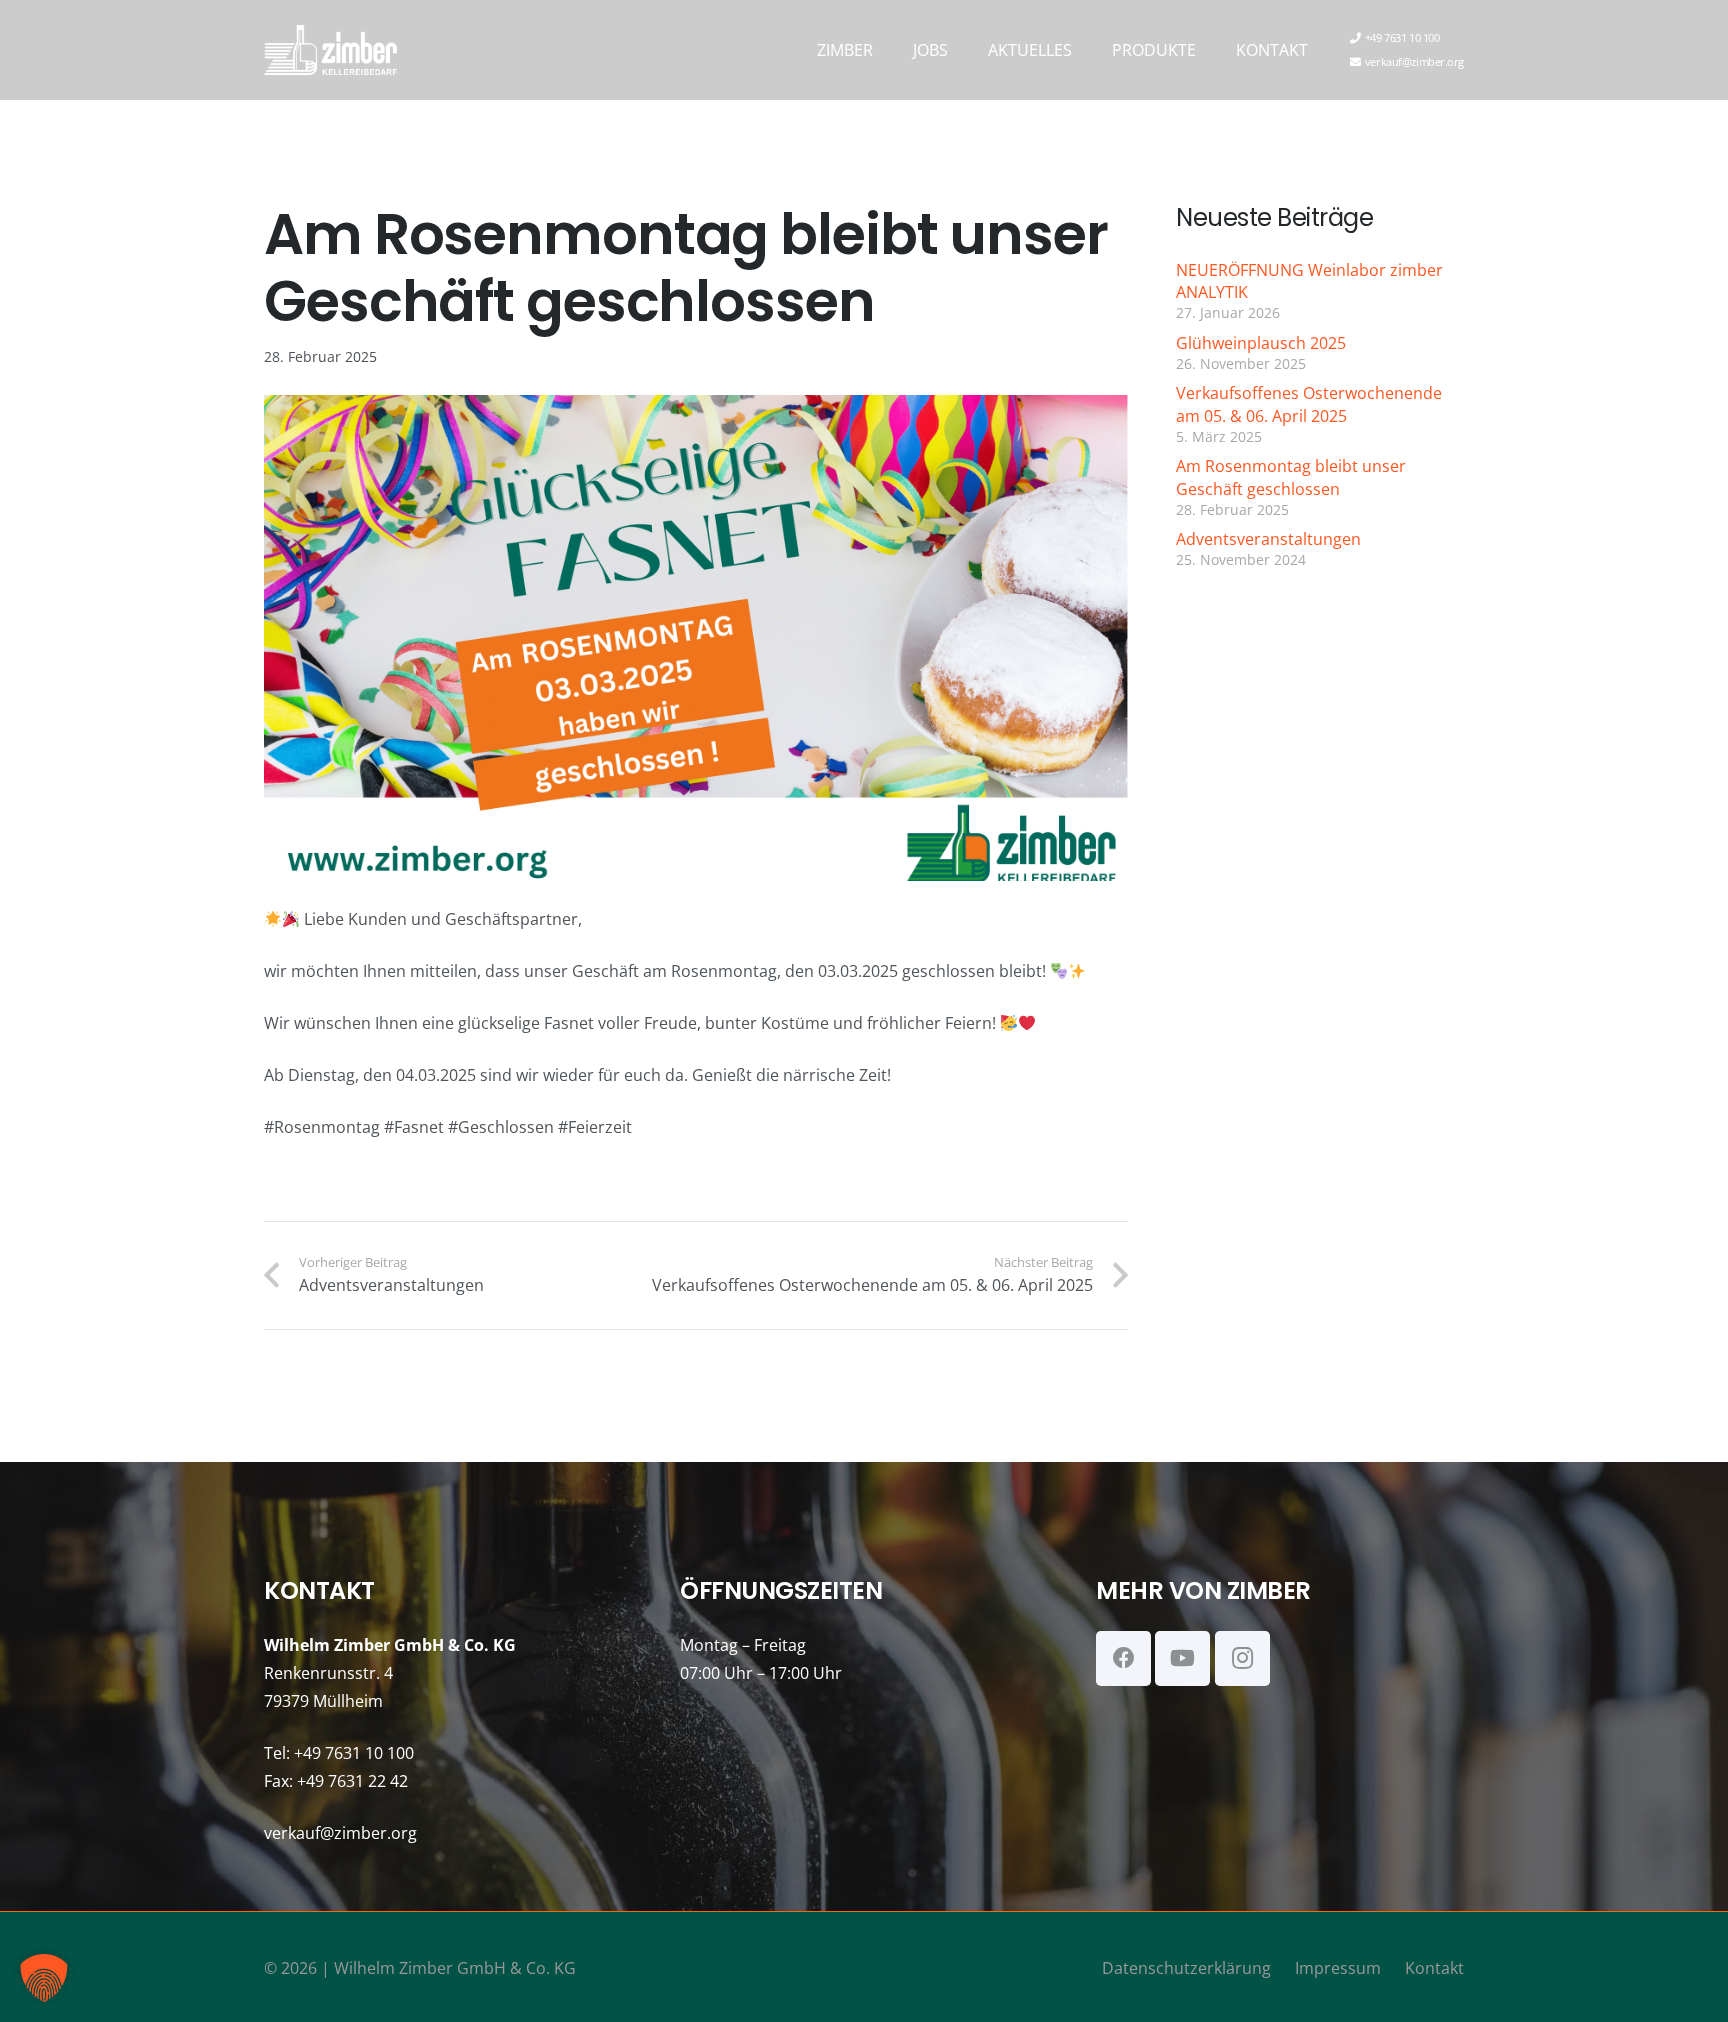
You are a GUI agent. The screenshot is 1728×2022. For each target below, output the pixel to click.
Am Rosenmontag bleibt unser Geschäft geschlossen (1291, 477)
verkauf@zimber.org (340, 1833)
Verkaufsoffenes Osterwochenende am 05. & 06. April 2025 (1309, 404)
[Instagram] (1242, 1658)
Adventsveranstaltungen (1268, 539)
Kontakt (1434, 1968)
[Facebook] (1123, 1658)
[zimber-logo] (330, 50)
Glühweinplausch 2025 (1261, 343)
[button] (887, 49)
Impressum (1338, 1968)
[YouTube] (1182, 1658)
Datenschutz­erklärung (1186, 1968)
